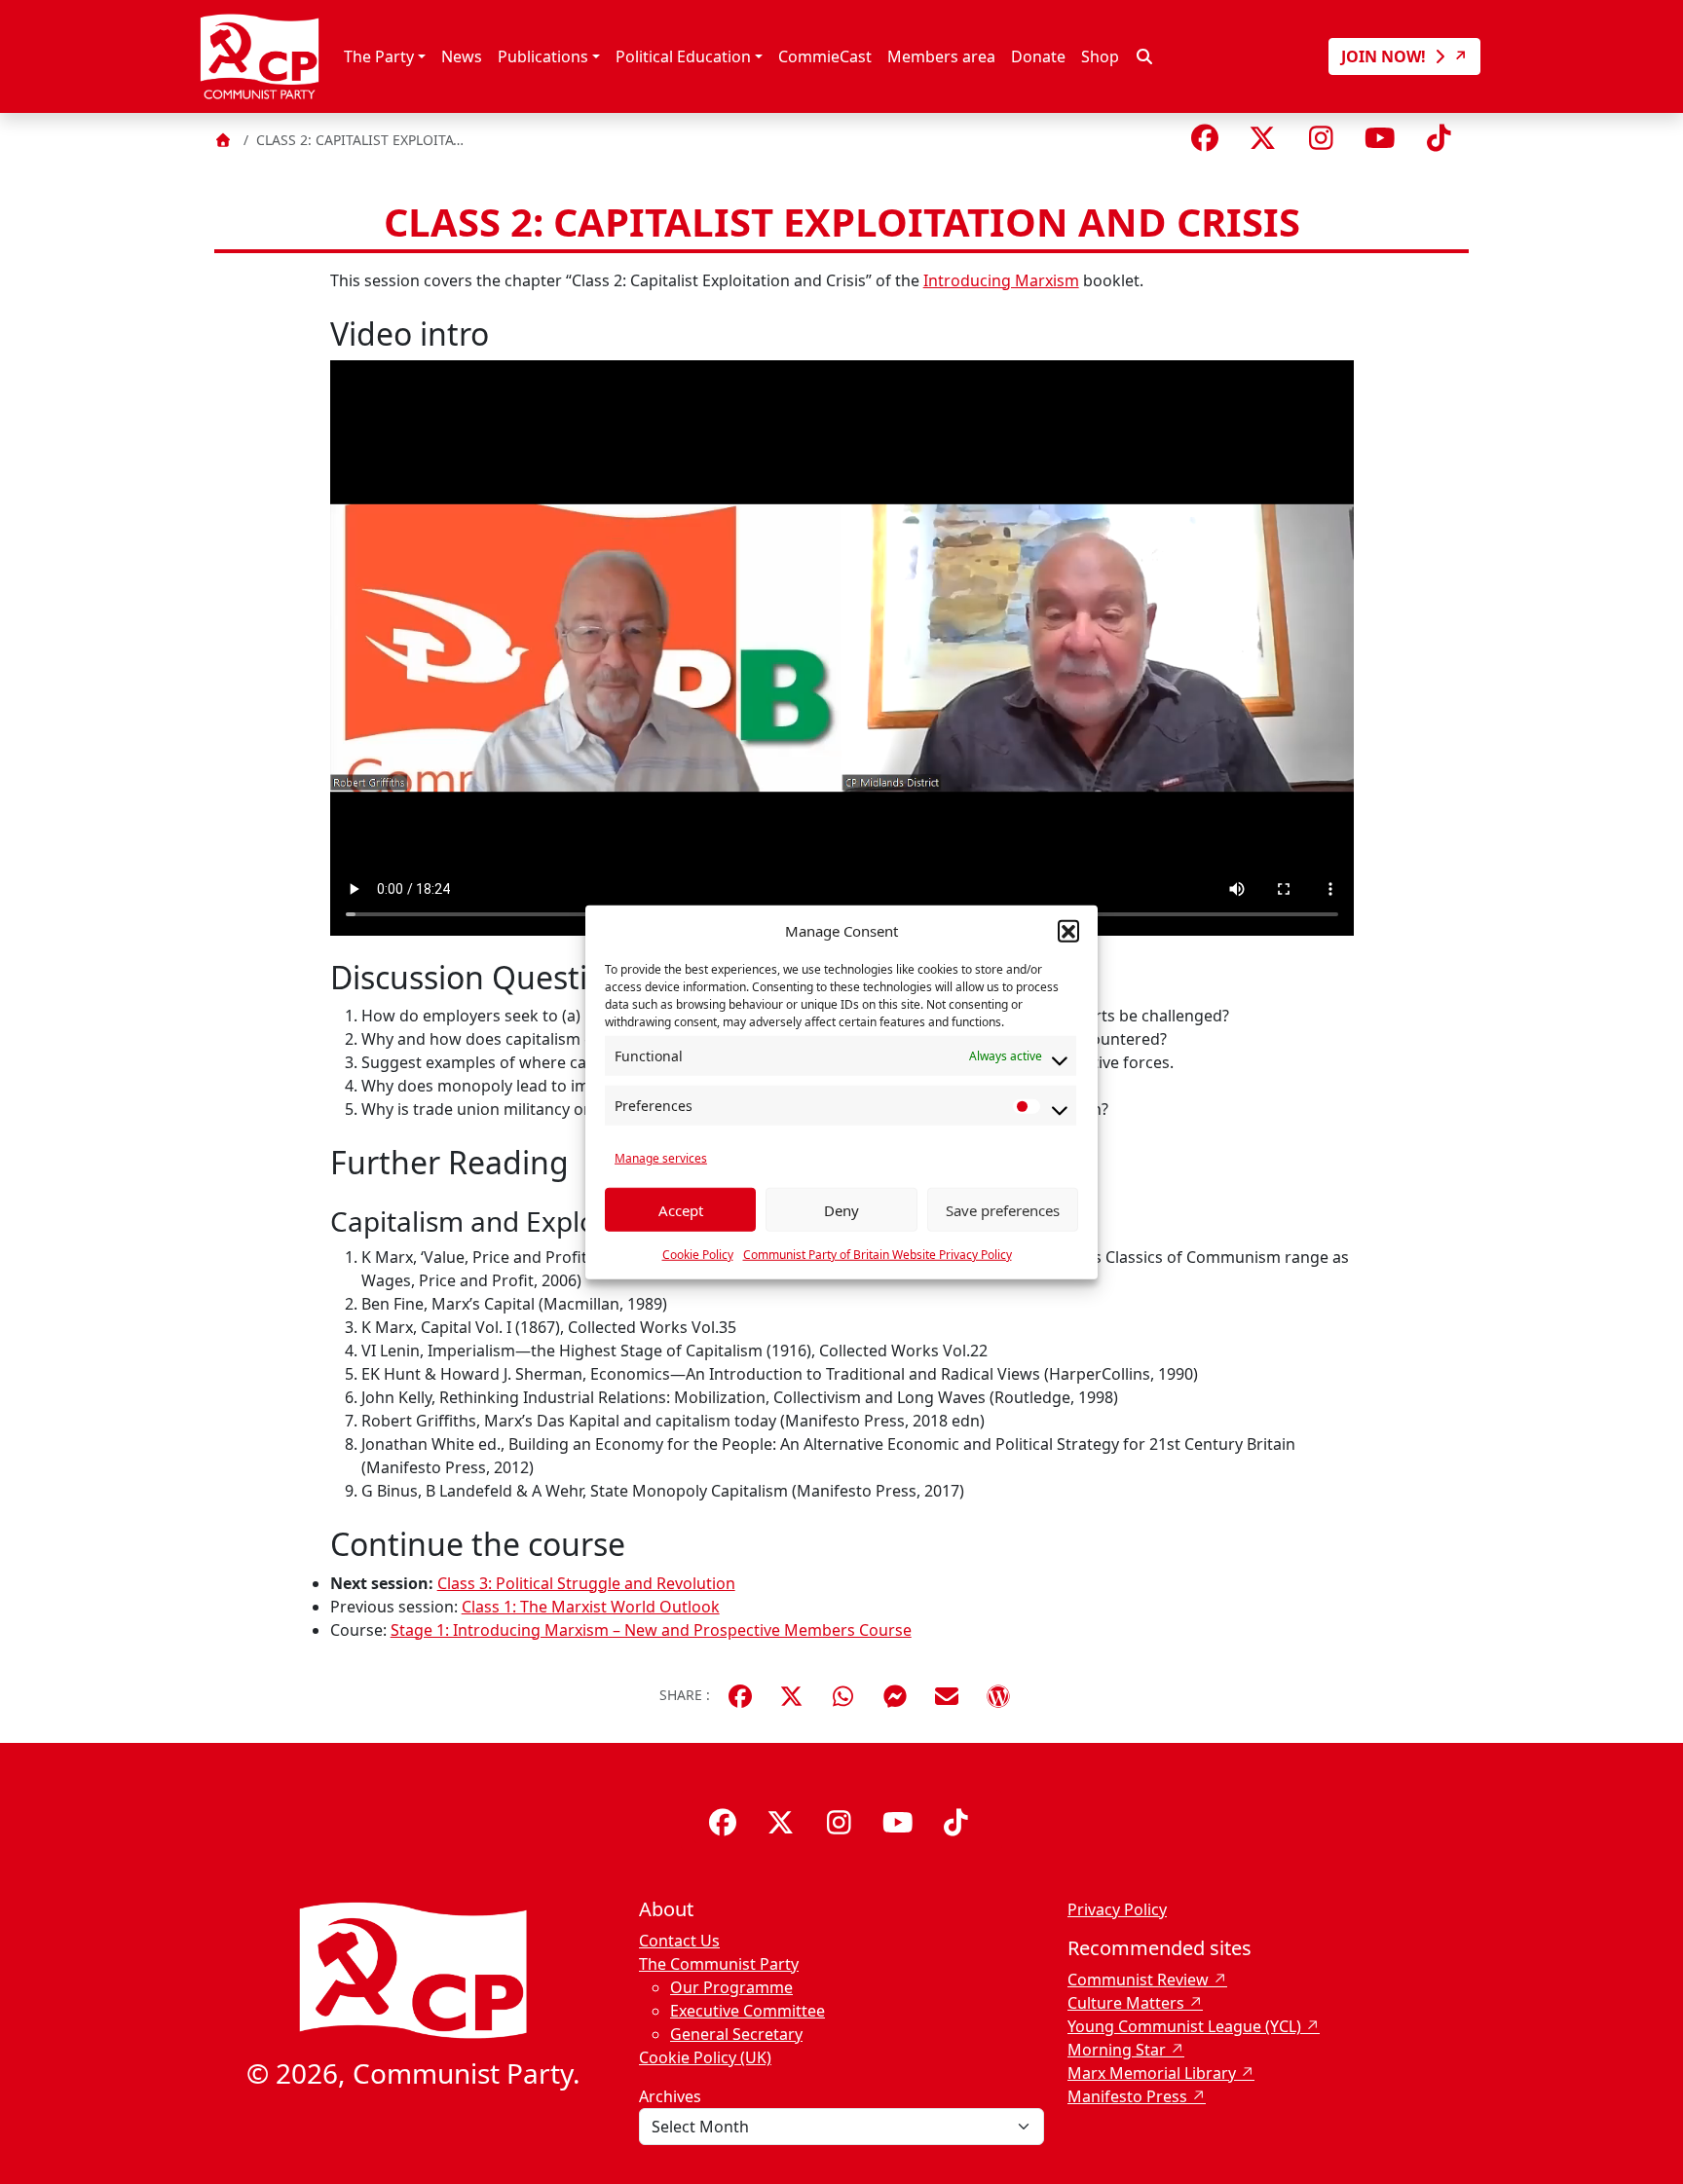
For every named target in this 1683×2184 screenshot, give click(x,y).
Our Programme (731, 1987)
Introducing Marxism (1001, 280)
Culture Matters (1126, 2003)
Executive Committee (748, 2011)
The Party (379, 56)
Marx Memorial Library (1152, 2073)
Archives (670, 2096)
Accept (681, 1209)
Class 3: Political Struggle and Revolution (586, 1583)
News (462, 56)
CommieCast (825, 56)
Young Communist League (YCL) (1184, 2026)
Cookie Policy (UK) (705, 2057)
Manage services (661, 1158)
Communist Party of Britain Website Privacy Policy (878, 1255)
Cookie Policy (698, 1255)
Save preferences (1003, 1209)
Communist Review (1138, 1980)
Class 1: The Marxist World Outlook (591, 1607)
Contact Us (679, 1941)
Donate (1038, 56)
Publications (543, 56)
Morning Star (1117, 2050)
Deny (841, 1209)
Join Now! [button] (1385, 56)
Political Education (683, 56)
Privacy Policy (1117, 1909)
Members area (941, 56)
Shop (1100, 56)
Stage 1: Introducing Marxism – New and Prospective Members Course (651, 1630)
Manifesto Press (1127, 2096)
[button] (1068, 931)
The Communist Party (719, 1964)
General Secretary (736, 2034)
